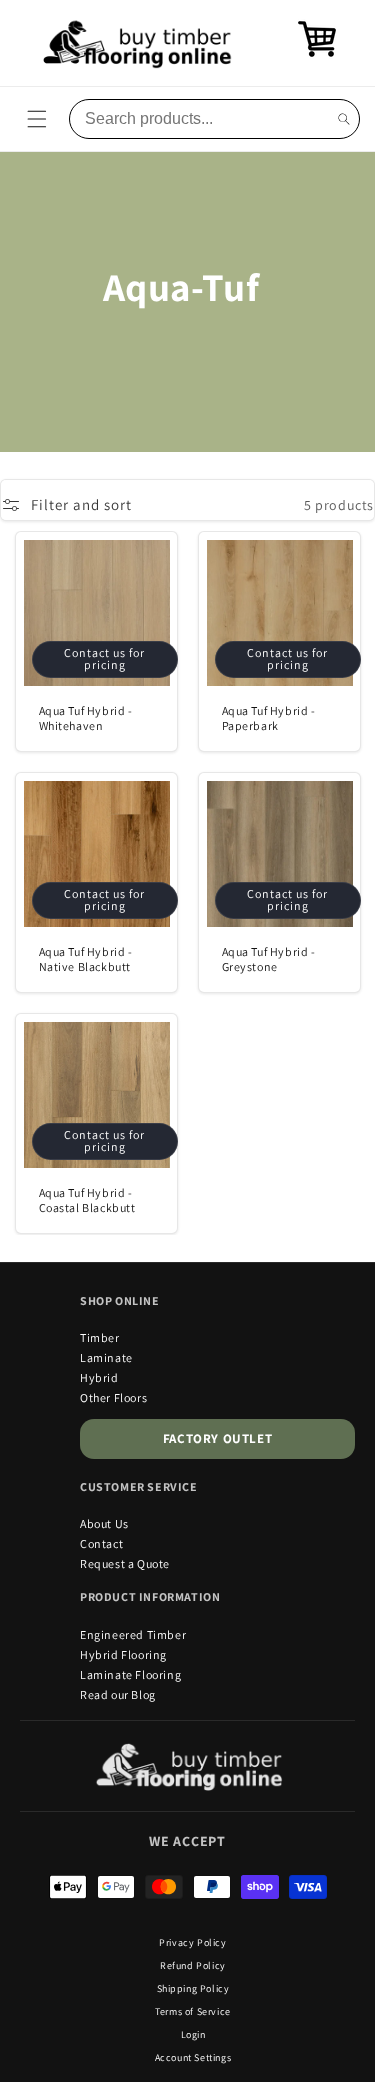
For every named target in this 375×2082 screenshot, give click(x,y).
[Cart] (317, 53)
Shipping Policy (193, 1988)
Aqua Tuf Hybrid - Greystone (268, 959)
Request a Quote (125, 1563)
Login (193, 2034)
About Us (104, 1523)
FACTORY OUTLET (217, 1438)
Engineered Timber (133, 1634)
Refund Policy (193, 1965)
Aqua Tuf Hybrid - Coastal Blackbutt (87, 1200)
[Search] (344, 119)
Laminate (106, 1357)
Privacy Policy (192, 1942)
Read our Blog (118, 1694)
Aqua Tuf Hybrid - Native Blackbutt (86, 959)
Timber (100, 1337)
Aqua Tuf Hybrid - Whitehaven (86, 718)
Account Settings (193, 2057)
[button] (37, 119)
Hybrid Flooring (123, 1654)
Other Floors (113, 1397)
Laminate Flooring (130, 1674)
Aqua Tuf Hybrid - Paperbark (268, 718)
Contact (101, 1543)
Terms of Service (193, 2011)
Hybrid (99, 1377)
